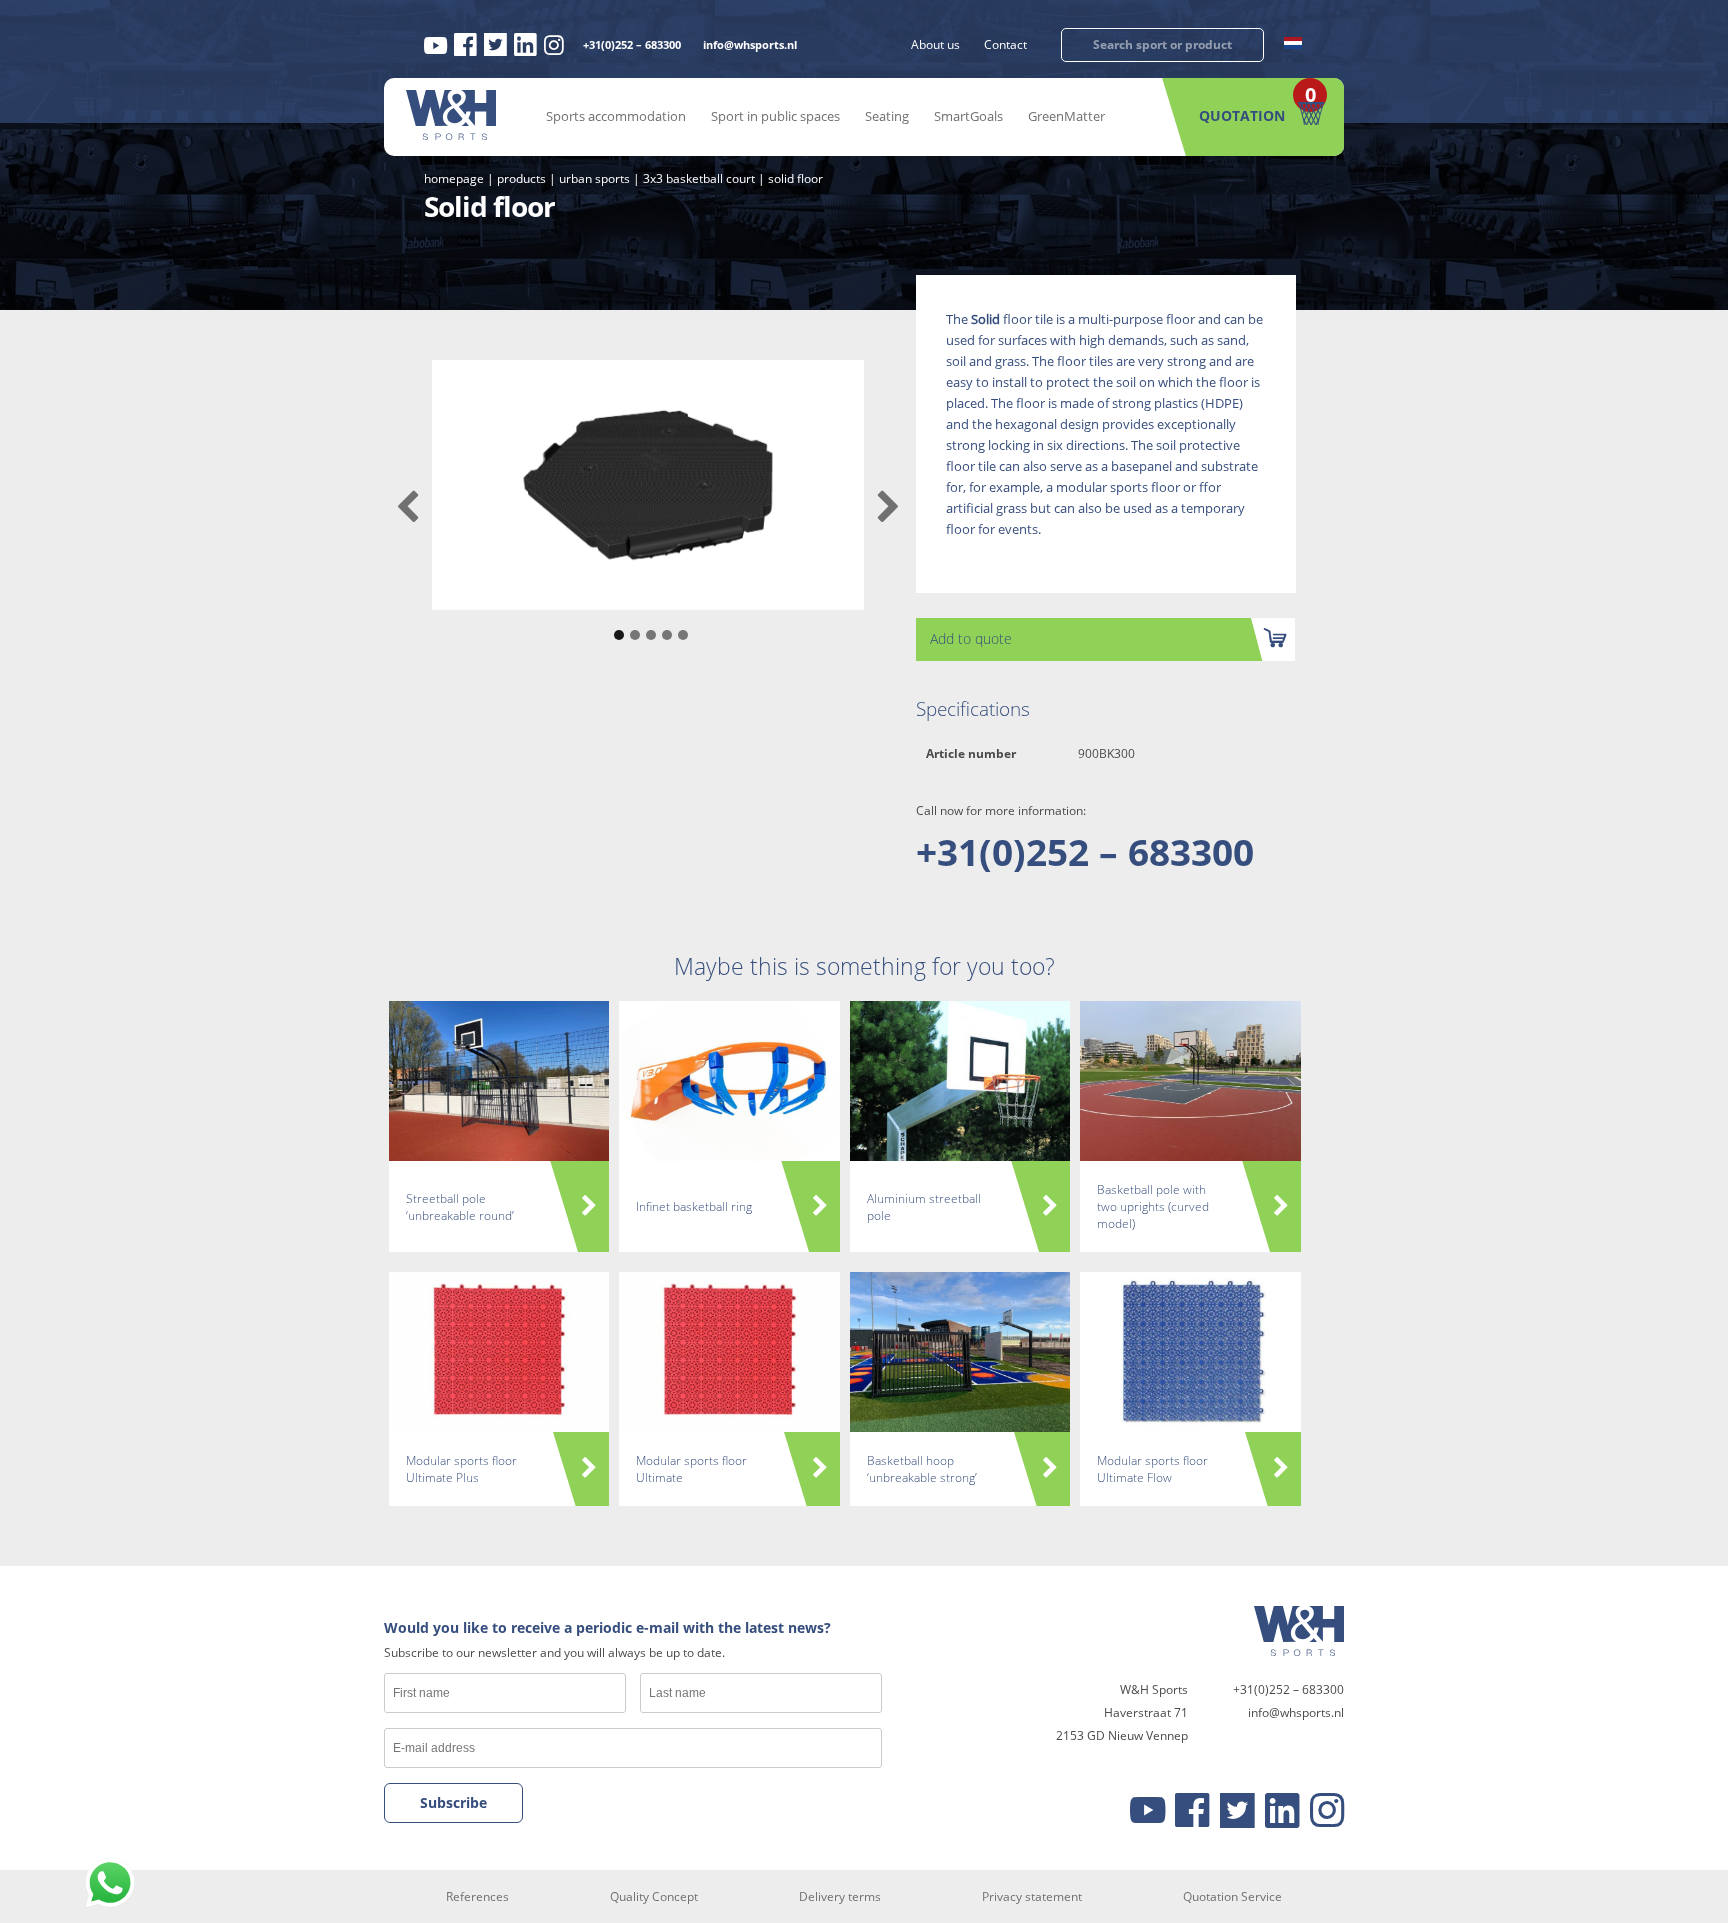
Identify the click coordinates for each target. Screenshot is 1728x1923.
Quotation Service (1232, 1896)
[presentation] (407, 507)
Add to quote (971, 638)
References (477, 1896)
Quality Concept (654, 1896)
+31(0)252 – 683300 (632, 44)
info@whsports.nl (750, 44)
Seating (887, 116)
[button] (616, 625)
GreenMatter (1066, 116)
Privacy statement (1032, 1896)
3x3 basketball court (699, 178)
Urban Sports (594, 178)
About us (935, 44)
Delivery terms (840, 1896)
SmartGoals (968, 116)
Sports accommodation (616, 116)
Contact (1005, 44)
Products (521, 178)
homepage (454, 178)
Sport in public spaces (775, 116)
